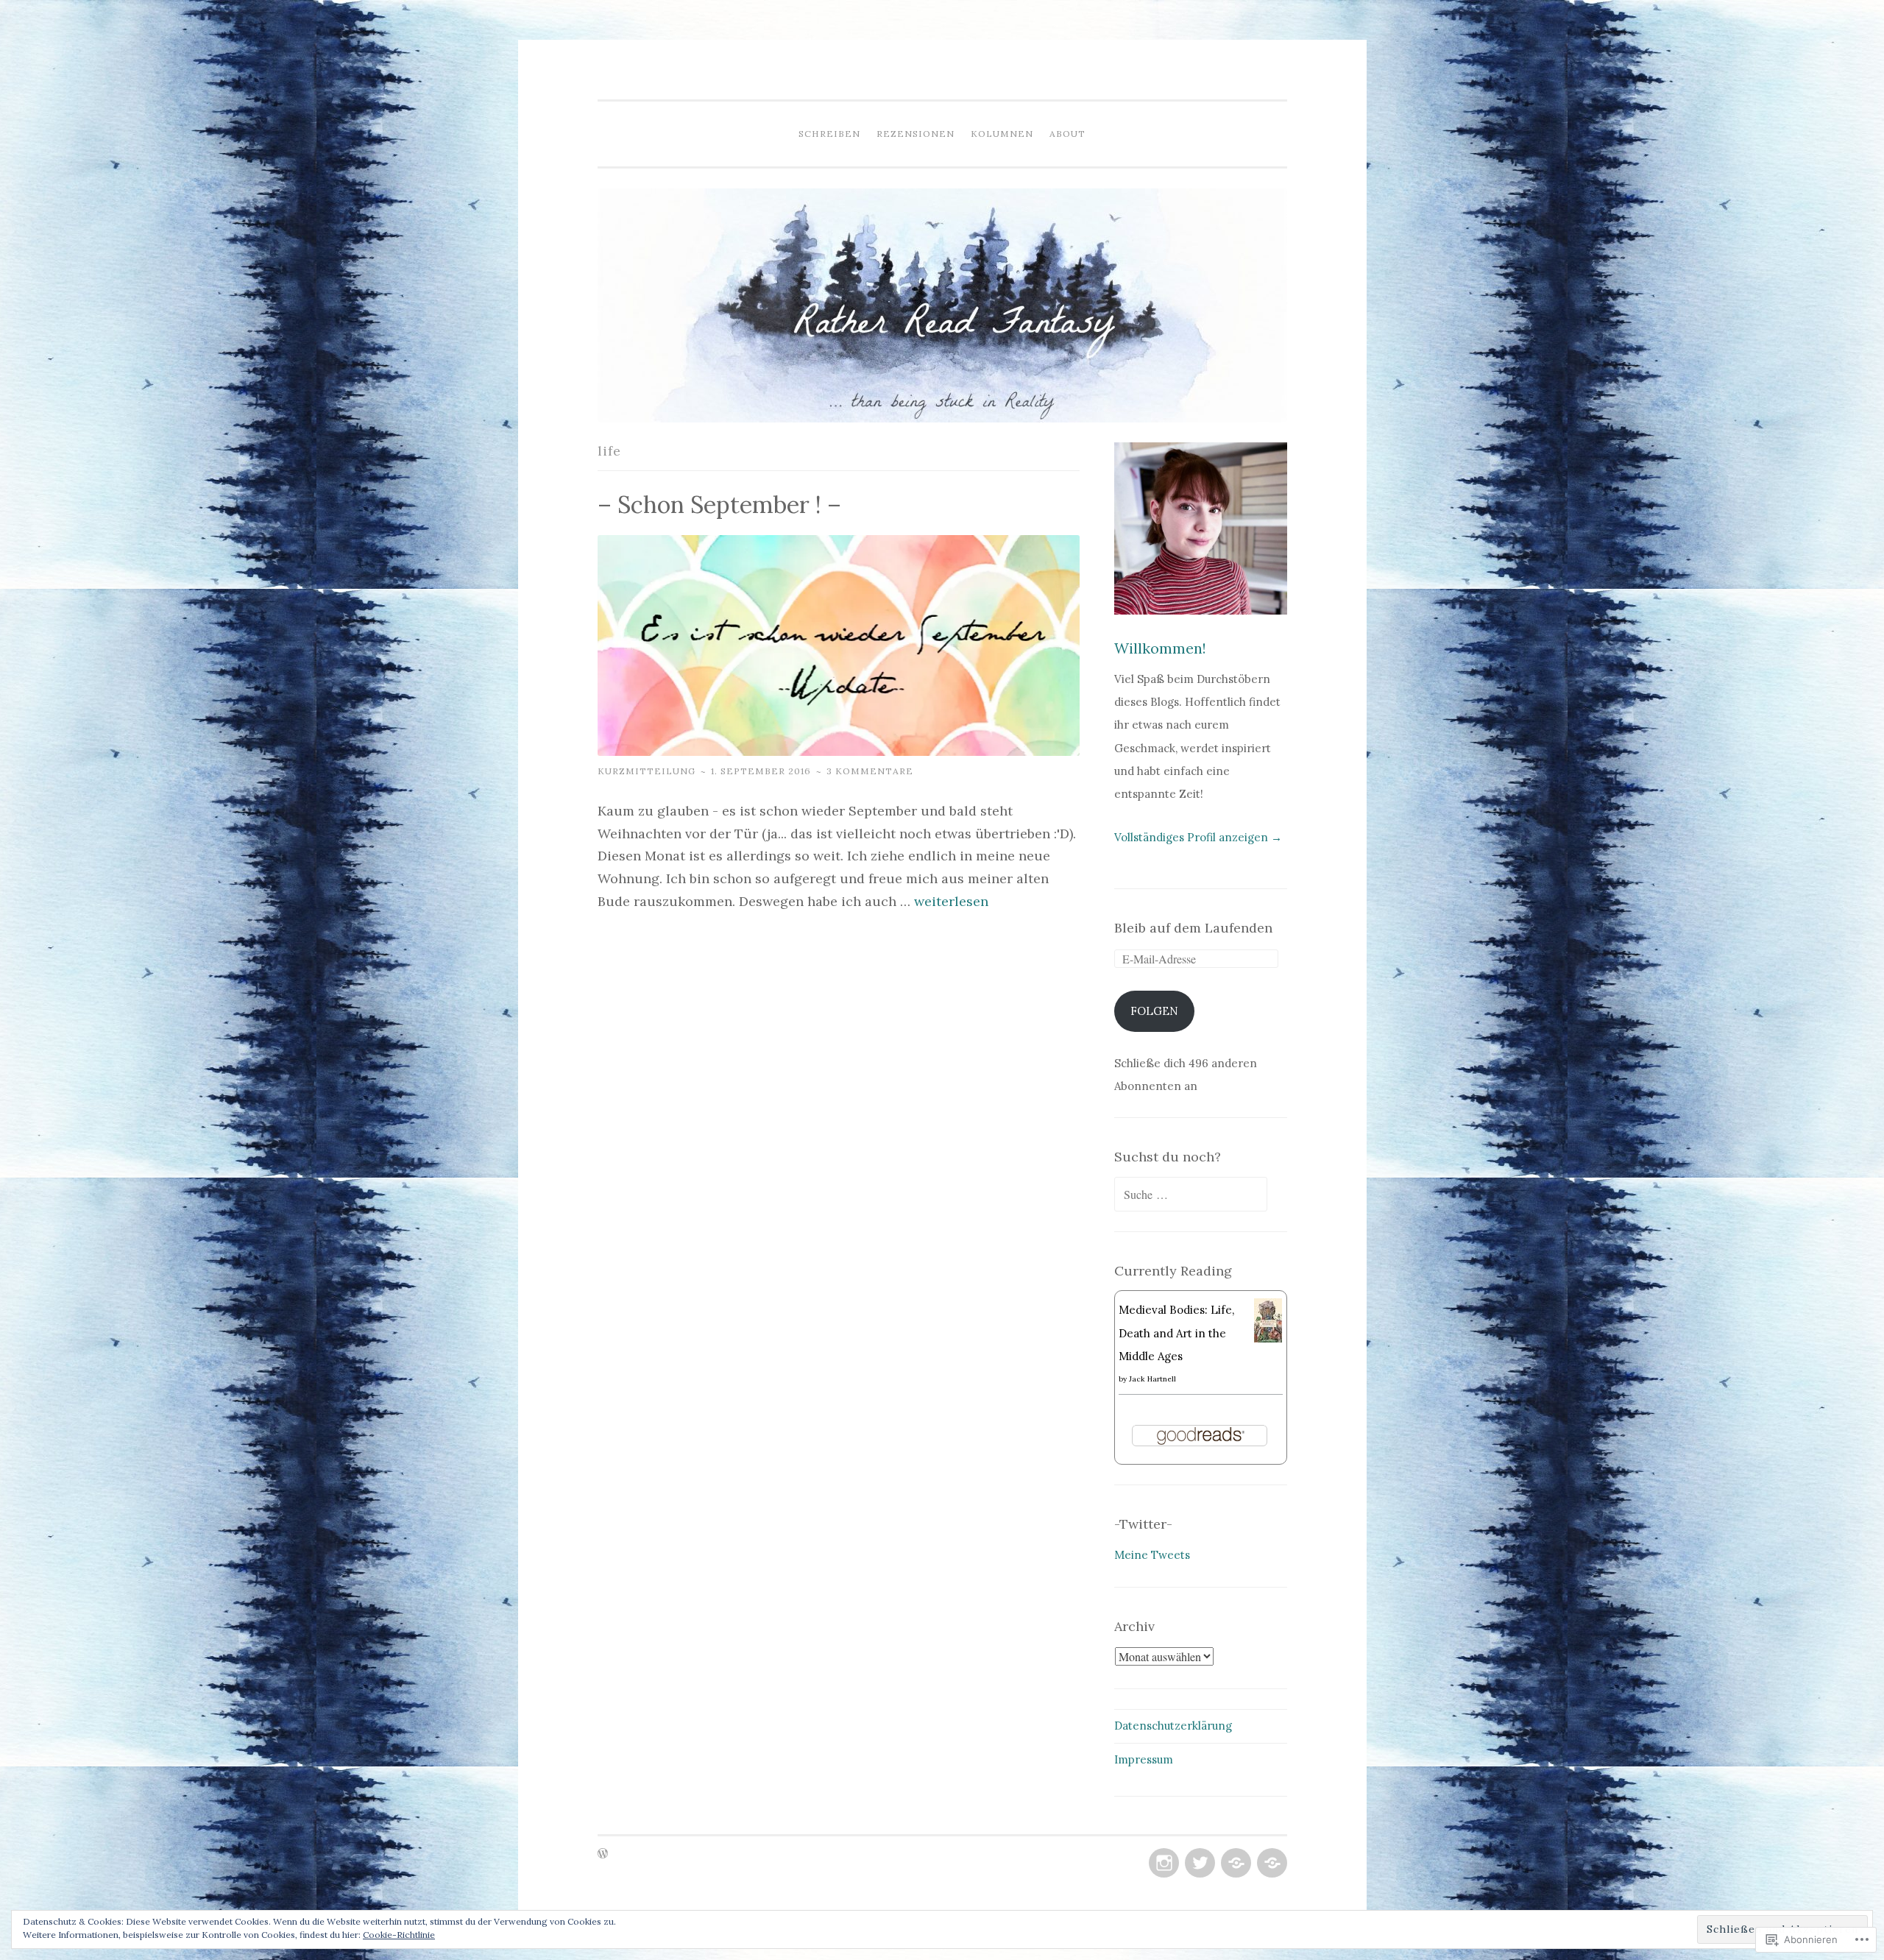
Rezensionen (916, 134)
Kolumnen (1002, 134)
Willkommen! (1160, 648)
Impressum (1144, 1759)
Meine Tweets (1152, 1555)
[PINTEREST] (1271, 1864)
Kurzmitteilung (647, 771)
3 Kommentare (870, 771)
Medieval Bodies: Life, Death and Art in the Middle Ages (1176, 1333)
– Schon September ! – (719, 505)
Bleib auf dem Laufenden (1193, 928)
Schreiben (829, 134)
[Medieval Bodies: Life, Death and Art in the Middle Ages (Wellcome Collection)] (1268, 1338)
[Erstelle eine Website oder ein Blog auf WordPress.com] (603, 1854)
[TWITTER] (1198, 1864)
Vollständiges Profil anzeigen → (1198, 837)
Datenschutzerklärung (1173, 1726)
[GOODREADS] (1235, 1864)
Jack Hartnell (1152, 1379)
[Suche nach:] (1191, 1195)
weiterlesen (951, 901)
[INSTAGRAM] (1162, 1864)
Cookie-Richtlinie (399, 1935)
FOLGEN (1154, 1011)
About (1067, 134)
